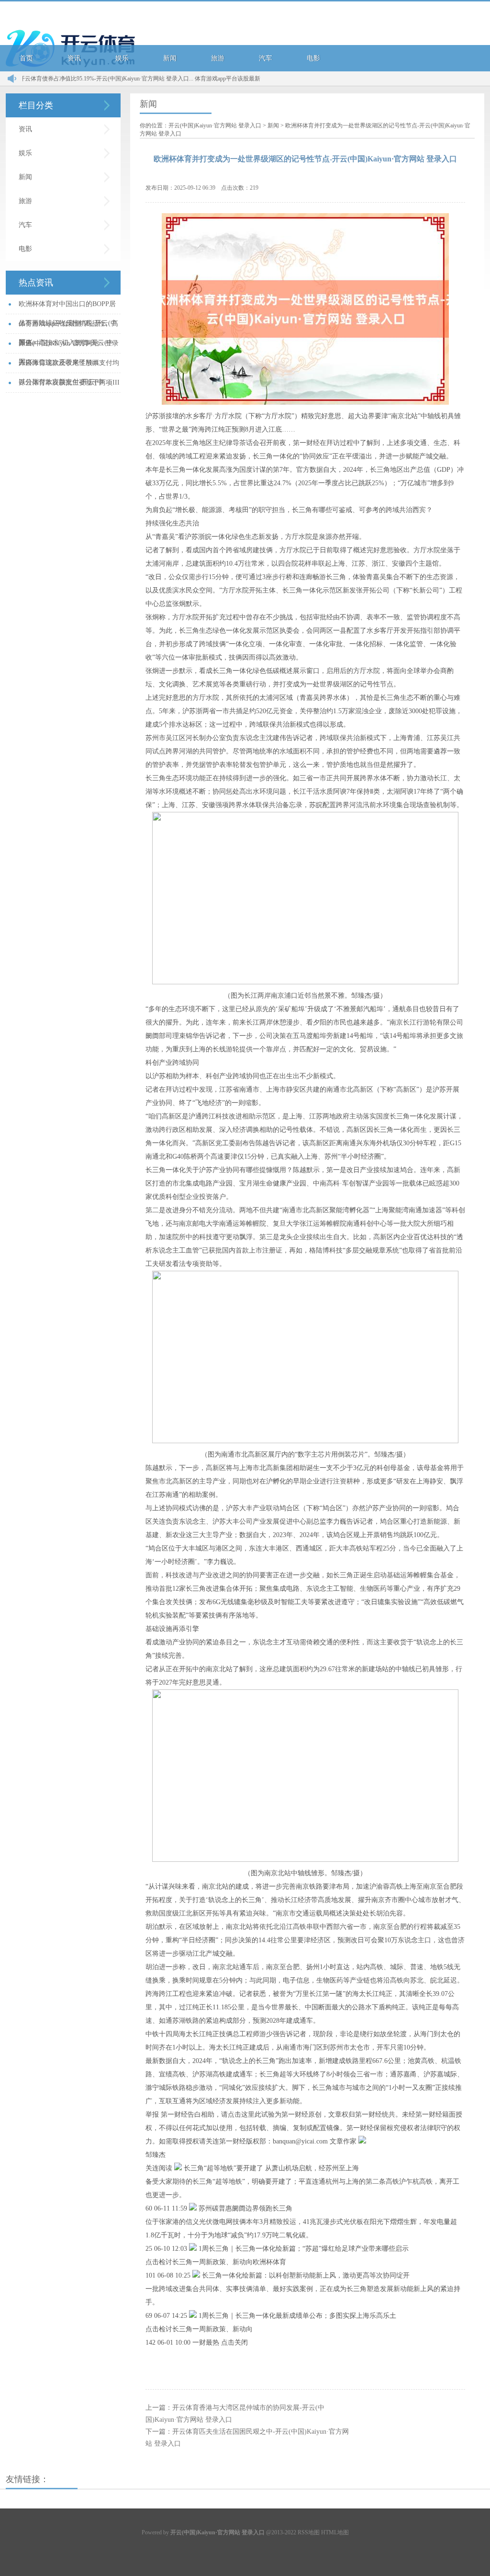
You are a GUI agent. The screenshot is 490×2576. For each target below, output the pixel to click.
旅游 (218, 58)
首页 (26, 58)
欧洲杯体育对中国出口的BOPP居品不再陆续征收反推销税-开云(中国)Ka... (68, 307)
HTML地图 (335, 2532)
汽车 (266, 58)
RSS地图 (309, 2532)
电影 (313, 58)
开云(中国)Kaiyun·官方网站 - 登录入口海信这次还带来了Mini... (69, 347)
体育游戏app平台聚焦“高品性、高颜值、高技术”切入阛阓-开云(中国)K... (68, 327)
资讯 (74, 58)
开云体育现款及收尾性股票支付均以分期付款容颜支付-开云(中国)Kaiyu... (69, 366)
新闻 (170, 58)
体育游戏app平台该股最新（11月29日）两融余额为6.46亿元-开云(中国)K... (250, 79)
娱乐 (122, 58)
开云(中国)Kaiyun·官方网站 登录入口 (215, 125)
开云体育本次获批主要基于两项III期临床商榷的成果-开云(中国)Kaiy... (69, 386)
